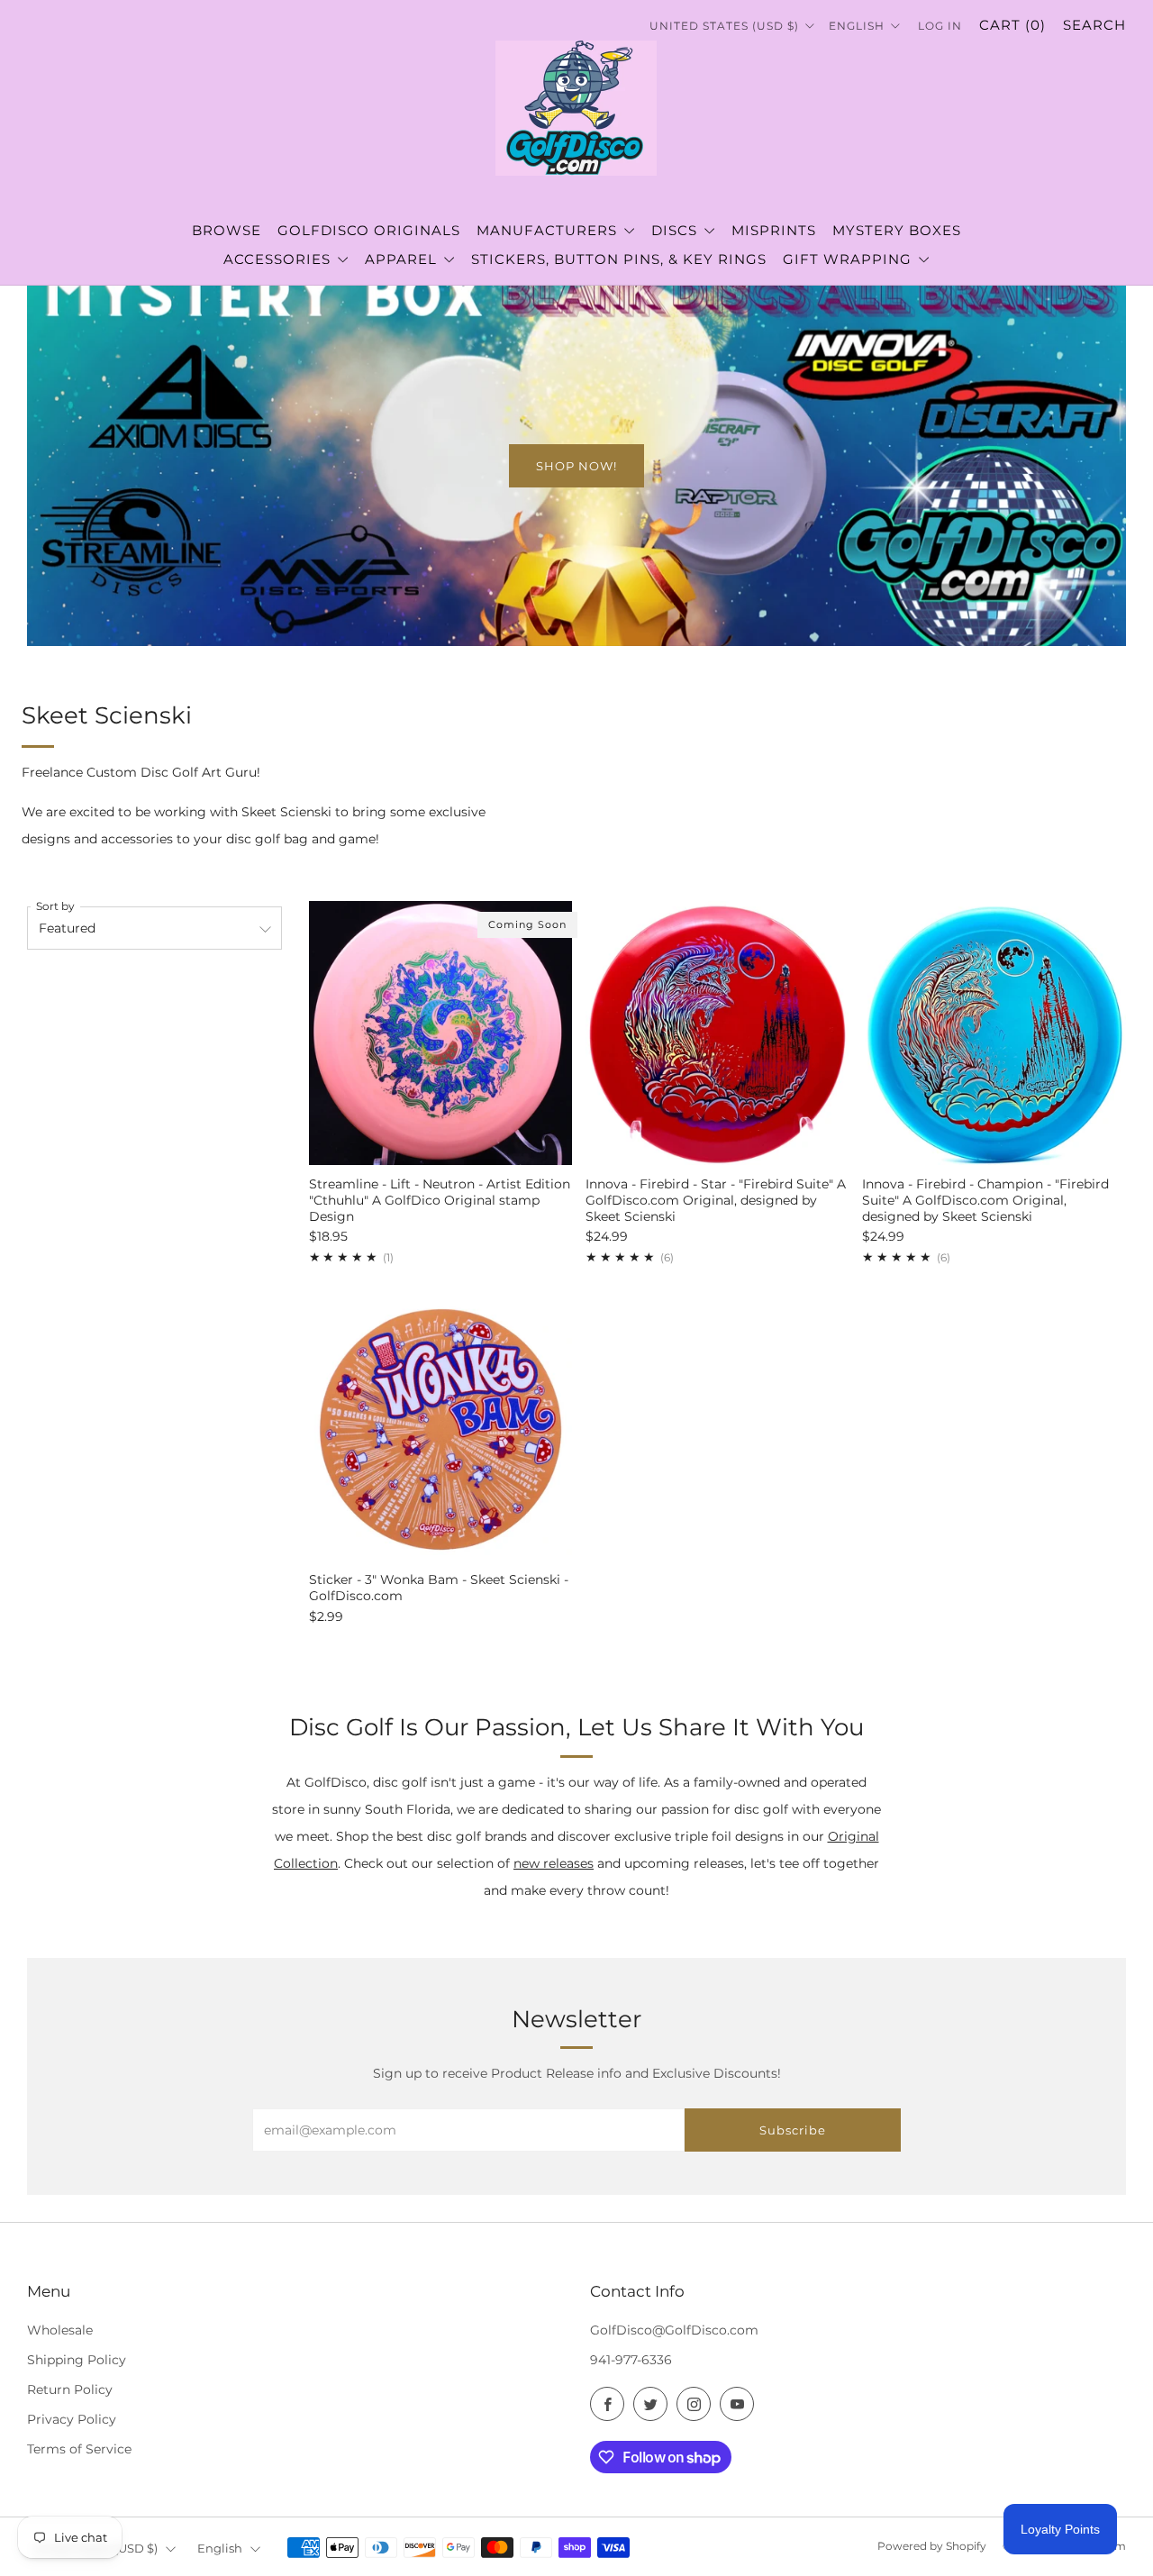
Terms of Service (79, 2449)
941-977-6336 (631, 2360)
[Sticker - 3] (440, 1429)
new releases (554, 1863)
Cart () (1012, 25)
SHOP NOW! (576, 466)
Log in (940, 26)
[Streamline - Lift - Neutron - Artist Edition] (440, 1033)
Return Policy (70, 2389)
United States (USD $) (726, 26)
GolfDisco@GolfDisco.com (674, 2330)
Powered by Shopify (932, 2546)
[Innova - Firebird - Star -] (717, 1033)
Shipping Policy (77, 2360)
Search (1094, 25)
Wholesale (60, 2330)
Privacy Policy (72, 2419)
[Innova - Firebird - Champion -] (994, 1033)
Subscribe (793, 2130)
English (858, 26)
